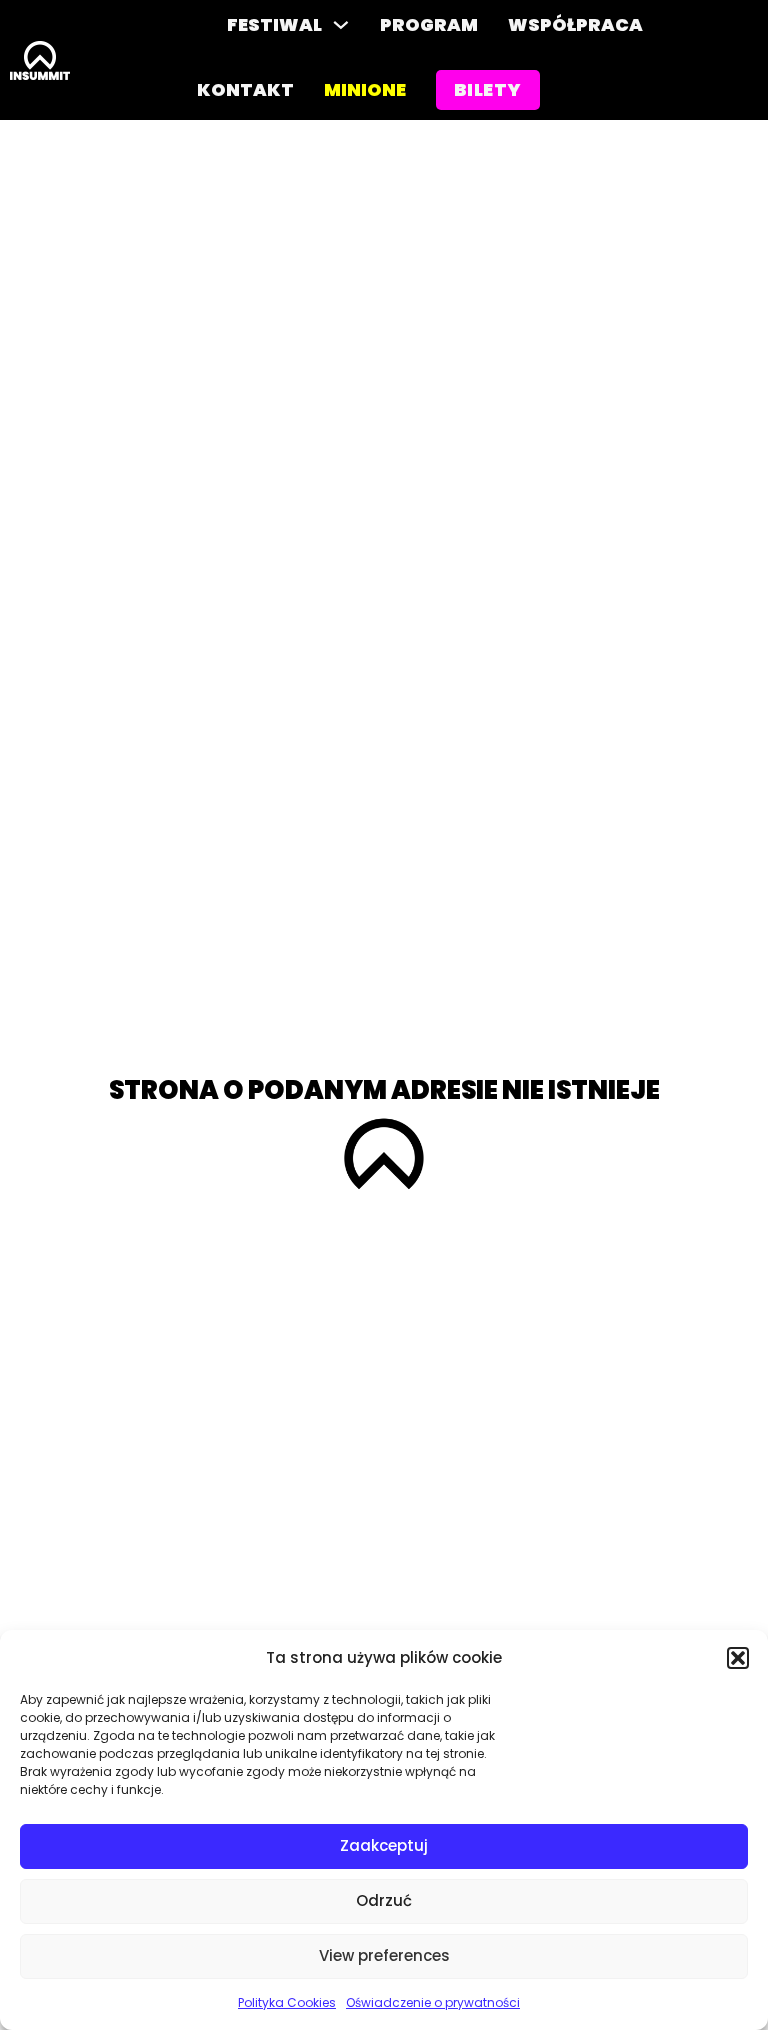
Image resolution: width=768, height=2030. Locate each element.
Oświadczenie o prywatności (433, 2002)
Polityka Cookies (287, 2002)
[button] (738, 1658)
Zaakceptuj (384, 1845)
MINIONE (365, 89)
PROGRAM (429, 24)
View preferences (384, 1955)
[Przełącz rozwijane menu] (341, 25)
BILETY (488, 89)
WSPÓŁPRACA (575, 24)
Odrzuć (384, 1900)
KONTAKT (245, 89)
